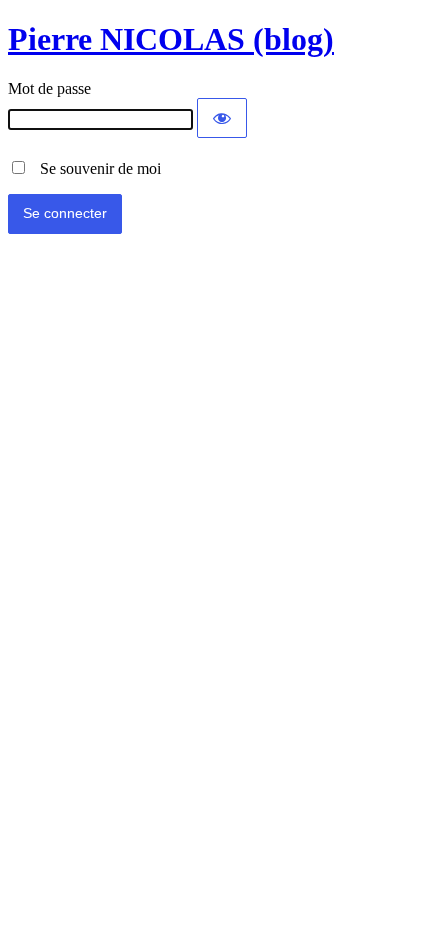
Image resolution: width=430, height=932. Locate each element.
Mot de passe (49, 88)
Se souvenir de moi (94, 168)
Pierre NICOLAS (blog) (171, 39)
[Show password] (222, 118)
